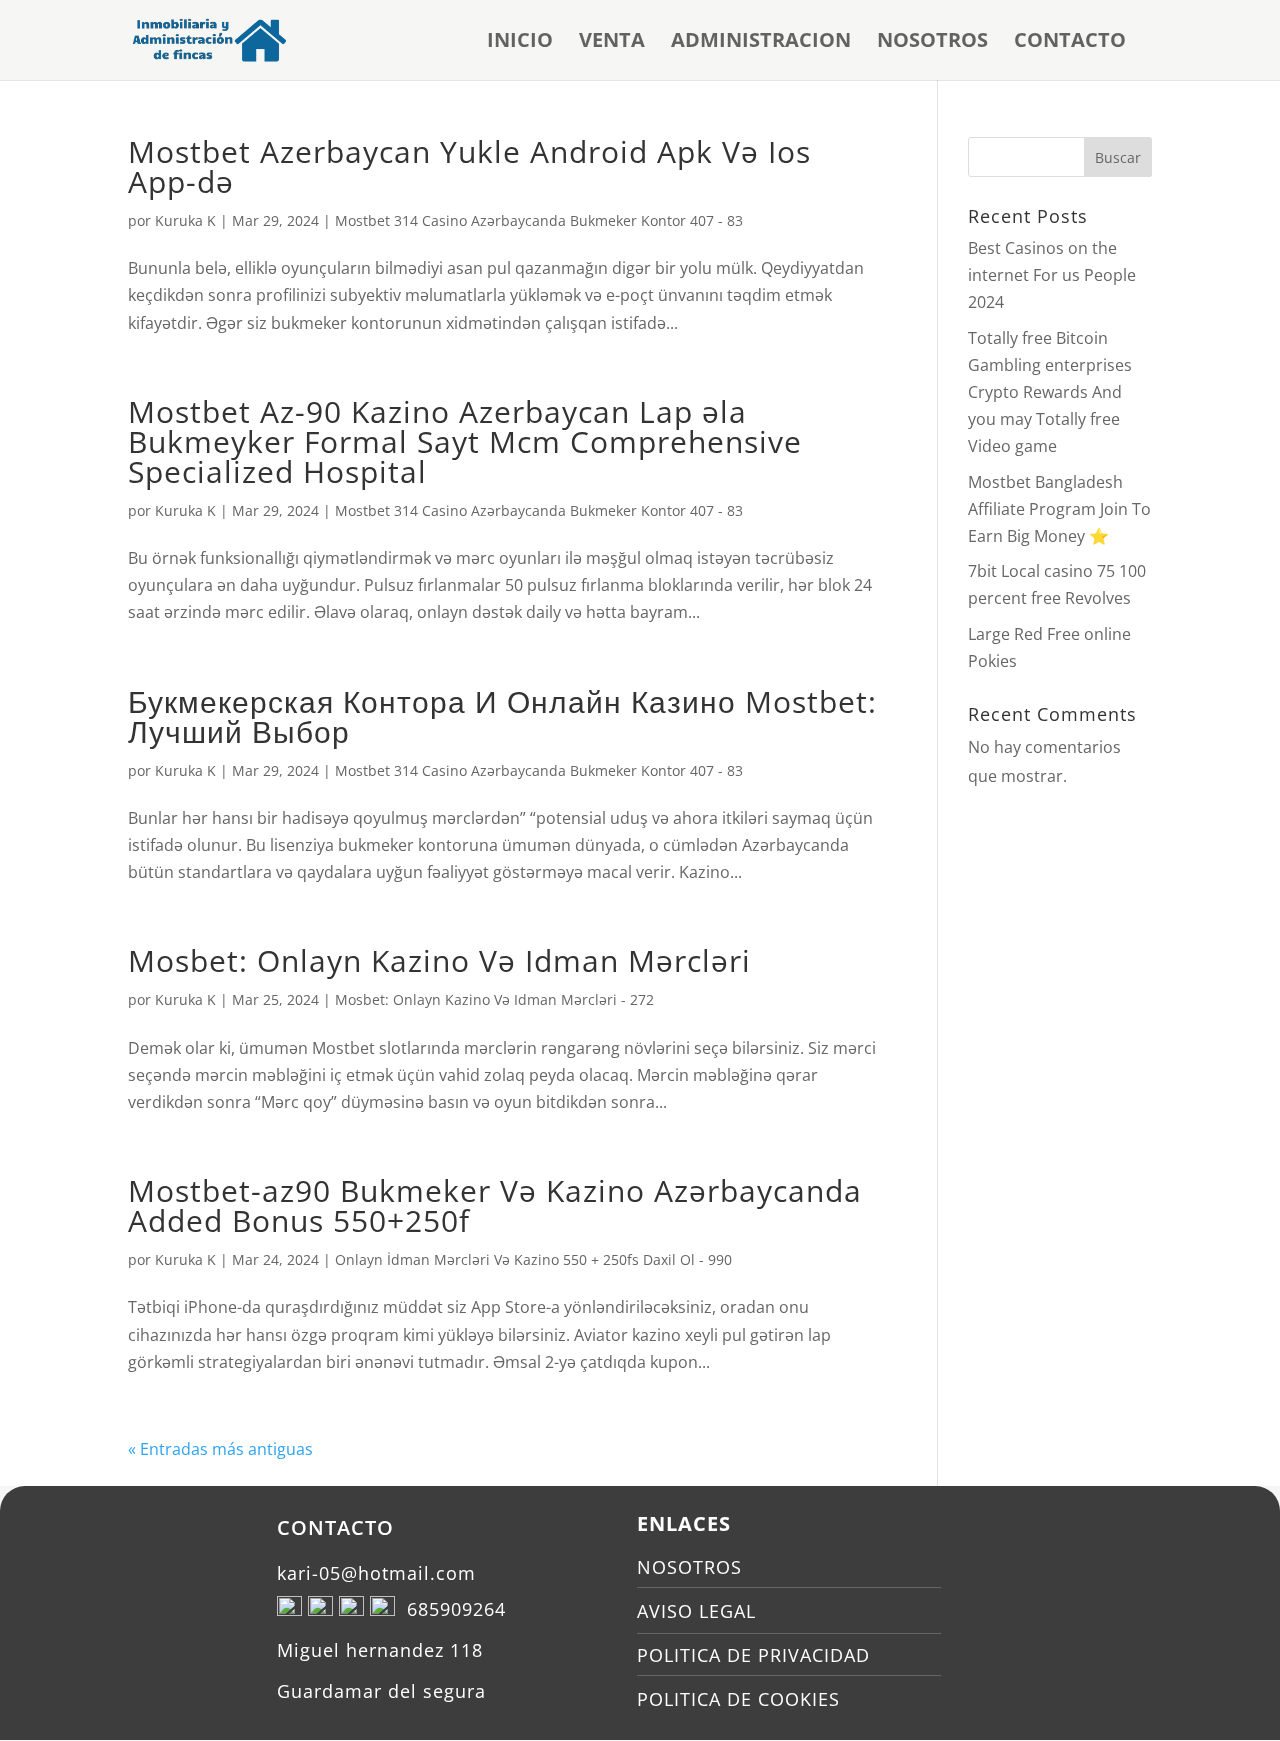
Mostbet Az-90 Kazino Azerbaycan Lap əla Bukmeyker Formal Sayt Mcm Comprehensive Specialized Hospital (465, 441)
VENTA (612, 43)
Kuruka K (185, 220)
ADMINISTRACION (761, 43)
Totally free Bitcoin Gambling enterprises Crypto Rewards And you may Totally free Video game (1050, 392)
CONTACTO (1070, 43)
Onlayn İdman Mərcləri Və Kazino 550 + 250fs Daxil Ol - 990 (533, 1259)
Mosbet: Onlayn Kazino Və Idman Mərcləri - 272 (494, 999)
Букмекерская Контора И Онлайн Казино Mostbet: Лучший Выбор (502, 716)
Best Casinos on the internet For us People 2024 (1052, 275)
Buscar (1118, 157)
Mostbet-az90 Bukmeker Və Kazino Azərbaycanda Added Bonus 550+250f (495, 1205)
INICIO (520, 43)
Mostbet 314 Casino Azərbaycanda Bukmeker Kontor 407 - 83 (539, 220)
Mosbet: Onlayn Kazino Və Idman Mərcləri (439, 960)
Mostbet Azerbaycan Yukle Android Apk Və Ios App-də (469, 166)
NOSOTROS (932, 43)
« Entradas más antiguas (220, 1449)
